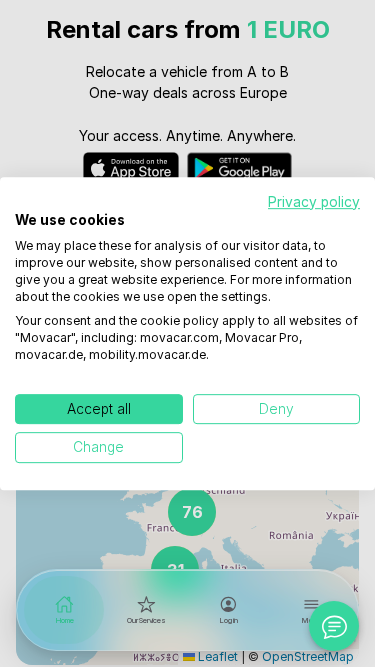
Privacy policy (314, 202)
